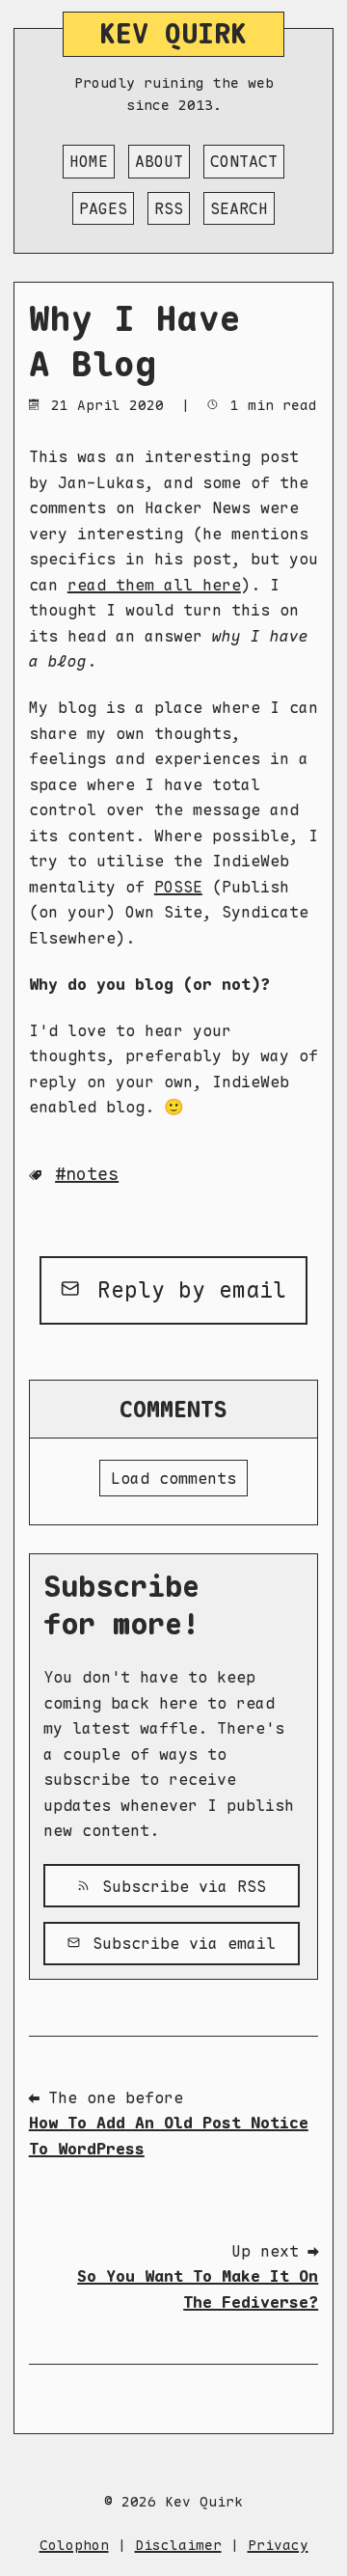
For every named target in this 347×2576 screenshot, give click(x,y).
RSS (169, 208)
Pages (103, 208)
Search (239, 208)
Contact (244, 161)
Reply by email (185, 1289)
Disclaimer (178, 2545)
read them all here (154, 585)
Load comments (173, 1478)
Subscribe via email (179, 1943)
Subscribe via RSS (179, 1886)
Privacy (278, 2545)
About (159, 161)
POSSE (178, 887)
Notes (92, 1174)
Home (89, 161)
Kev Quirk (173, 34)
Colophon (74, 2545)
